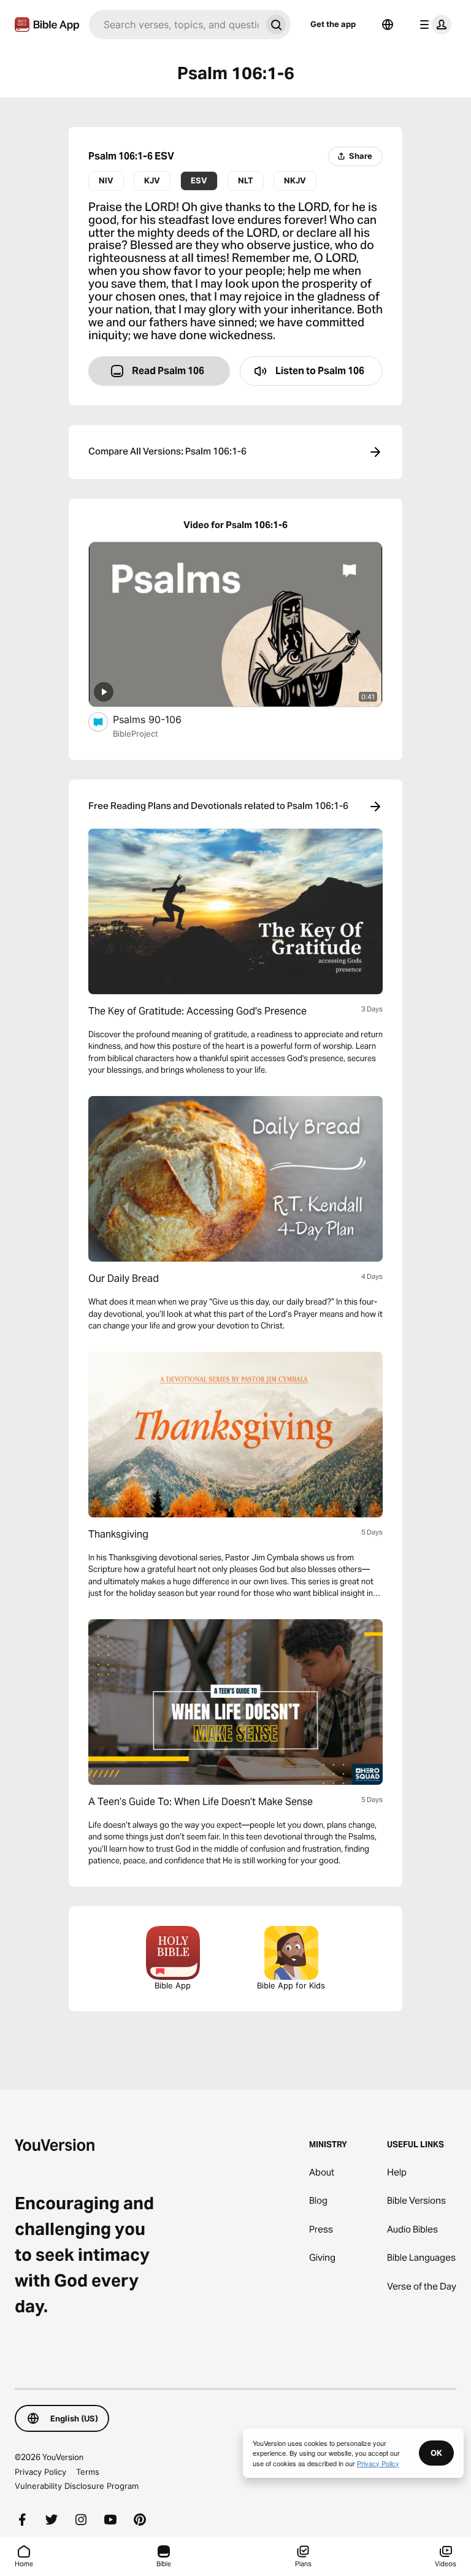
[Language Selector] (388, 25)
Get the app (333, 24)
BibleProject (136, 734)
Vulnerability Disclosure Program (77, 2486)
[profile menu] (433, 25)
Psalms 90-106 (159, 719)
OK (436, 2453)
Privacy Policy (40, 2472)
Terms (88, 2472)
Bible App (173, 1985)
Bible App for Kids (291, 1985)
